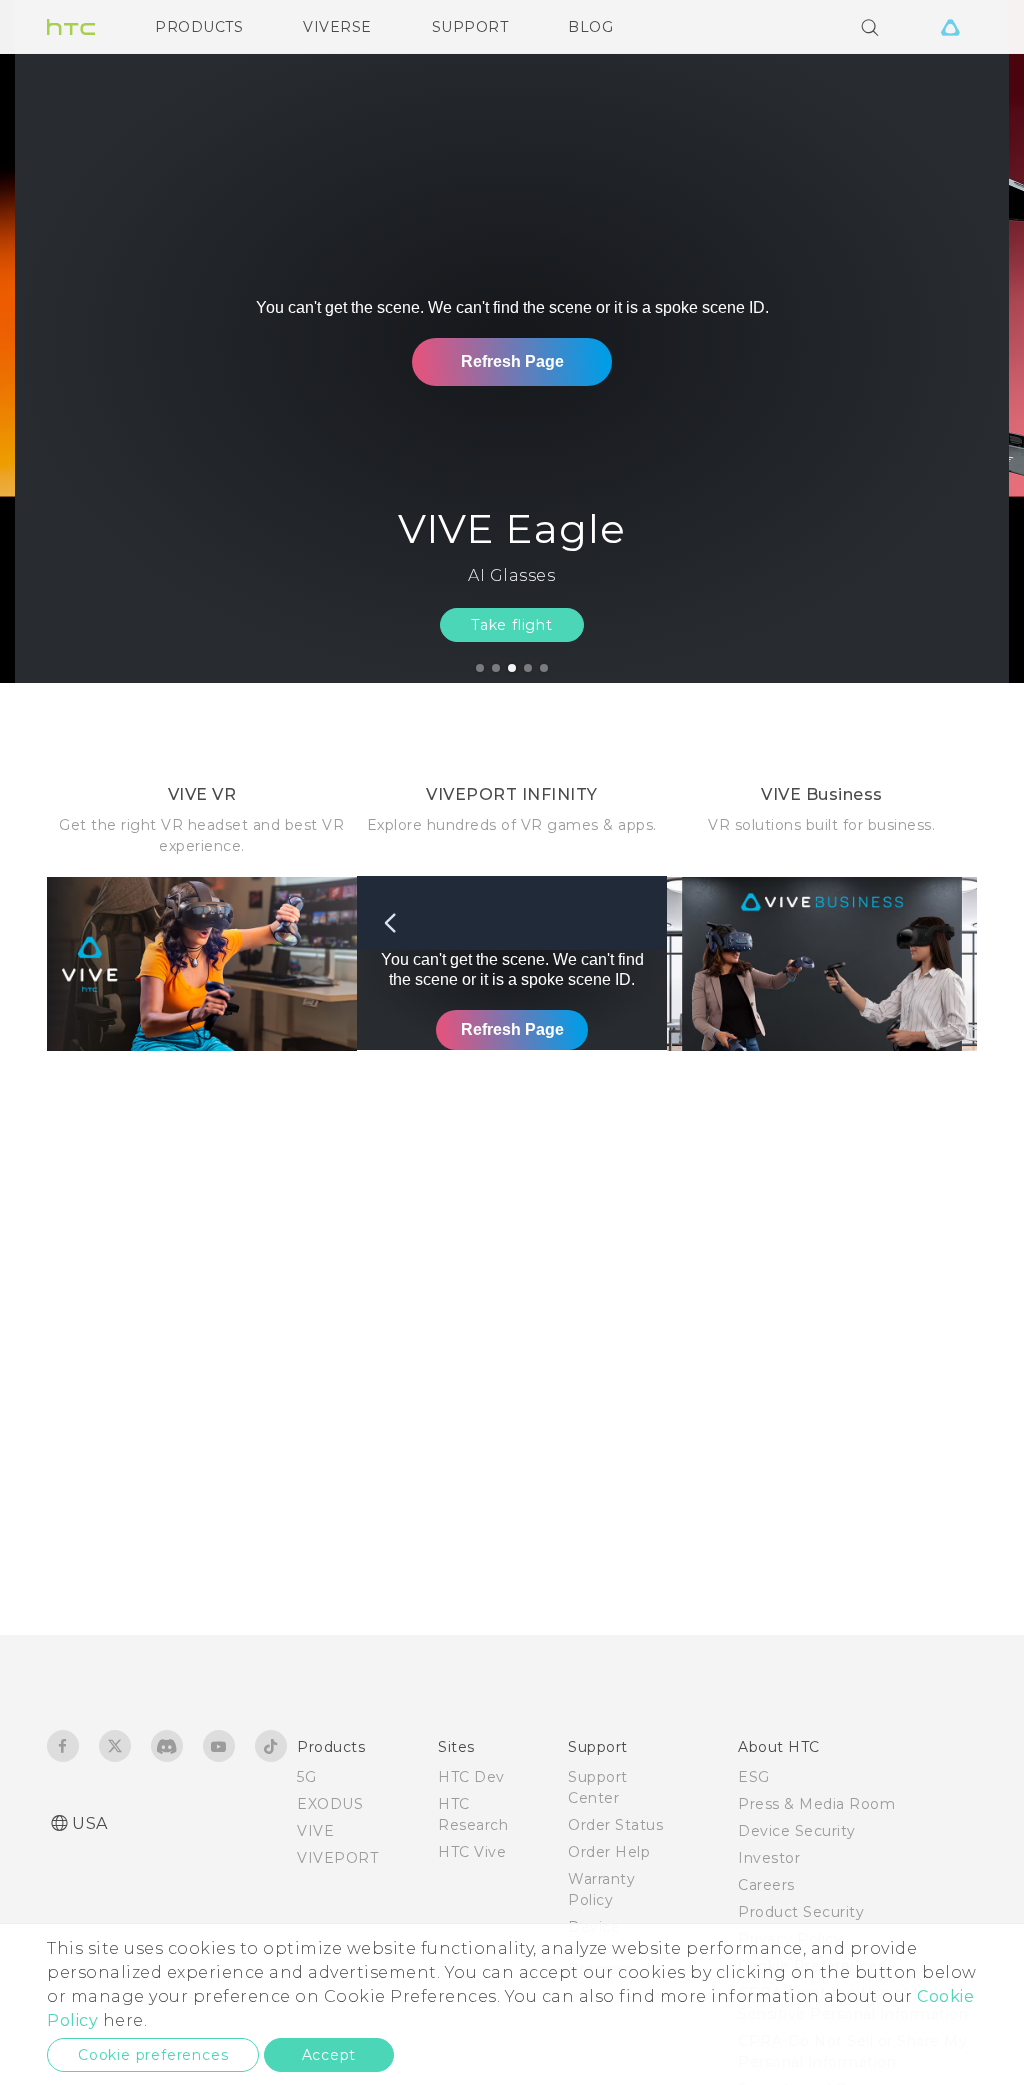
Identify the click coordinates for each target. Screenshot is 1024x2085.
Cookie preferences (153, 2055)
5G (306, 1777)
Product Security (801, 1912)
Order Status (615, 1825)
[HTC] (71, 27)
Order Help (609, 1852)
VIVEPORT (337, 1858)
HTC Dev (471, 1777)
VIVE (315, 1831)
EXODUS (330, 1804)
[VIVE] (950, 27)
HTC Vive (472, 1852)
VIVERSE (337, 27)
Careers (766, 1885)
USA (90, 1823)
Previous (55, 341)
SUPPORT (470, 27)
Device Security (797, 1831)
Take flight (512, 625)
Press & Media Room (816, 1804)
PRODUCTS (199, 27)
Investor (769, 1858)
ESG (754, 1777)
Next (966, 341)
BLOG (590, 27)
